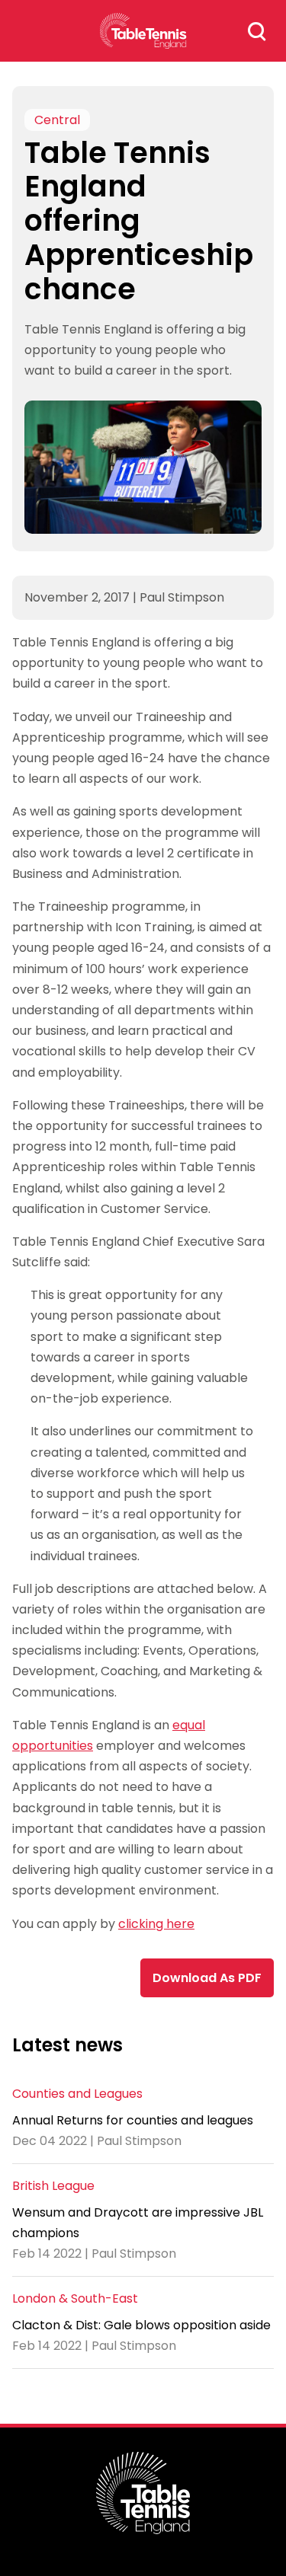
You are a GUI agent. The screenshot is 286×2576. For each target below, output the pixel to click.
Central (57, 120)
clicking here (156, 1924)
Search (257, 31)
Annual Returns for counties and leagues (133, 2120)
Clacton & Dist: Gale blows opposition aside (141, 2325)
